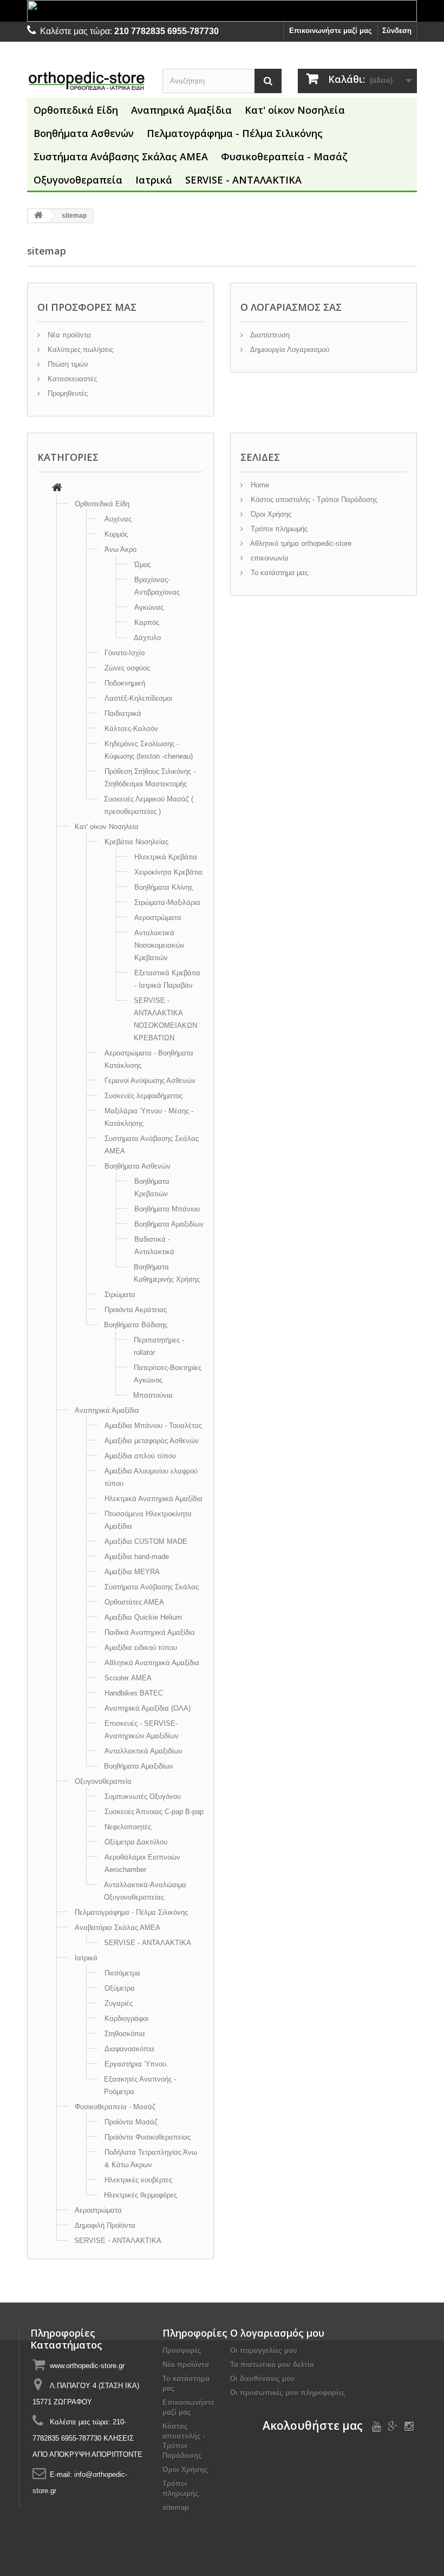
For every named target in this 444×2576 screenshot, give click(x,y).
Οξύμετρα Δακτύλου (136, 1842)
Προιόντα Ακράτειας (136, 1310)
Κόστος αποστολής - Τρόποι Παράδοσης (313, 500)
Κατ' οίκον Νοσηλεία (295, 110)
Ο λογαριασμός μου (277, 2333)
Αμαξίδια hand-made (137, 1557)
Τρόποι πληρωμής (278, 529)
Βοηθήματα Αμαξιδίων (169, 1224)
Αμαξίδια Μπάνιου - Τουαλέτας (153, 1426)
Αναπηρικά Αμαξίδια (181, 110)
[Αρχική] (57, 489)
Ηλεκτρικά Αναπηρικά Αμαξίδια (154, 1499)
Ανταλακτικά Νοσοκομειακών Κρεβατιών (159, 945)
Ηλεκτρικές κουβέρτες (138, 2180)
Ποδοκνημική (125, 683)
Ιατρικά (154, 180)
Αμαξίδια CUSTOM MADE (146, 1541)
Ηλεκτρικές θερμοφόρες (141, 2195)
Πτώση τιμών (67, 364)
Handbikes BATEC (134, 1693)
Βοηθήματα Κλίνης (164, 887)
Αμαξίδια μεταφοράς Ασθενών (152, 1441)
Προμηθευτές (67, 393)
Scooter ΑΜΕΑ (128, 1678)
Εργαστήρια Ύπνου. (136, 2064)
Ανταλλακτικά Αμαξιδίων (143, 1751)
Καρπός (147, 622)
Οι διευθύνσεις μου (263, 2379)
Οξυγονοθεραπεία (78, 180)
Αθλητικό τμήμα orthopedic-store (300, 543)
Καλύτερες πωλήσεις (79, 350)
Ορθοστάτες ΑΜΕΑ (134, 1602)
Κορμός (116, 534)
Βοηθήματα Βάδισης (136, 1325)
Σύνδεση (397, 31)
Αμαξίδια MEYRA (132, 1572)
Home (259, 485)
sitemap (176, 2507)
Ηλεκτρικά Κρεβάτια (166, 857)
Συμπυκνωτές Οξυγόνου (143, 1796)
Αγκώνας (149, 607)
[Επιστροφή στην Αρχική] (38, 216)
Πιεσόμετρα (122, 1973)
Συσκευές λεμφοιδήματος (143, 1096)
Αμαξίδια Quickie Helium (143, 1617)
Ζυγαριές (119, 2003)
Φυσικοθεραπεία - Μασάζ (284, 156)
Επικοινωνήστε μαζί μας (331, 31)
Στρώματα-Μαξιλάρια (167, 902)
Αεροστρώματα (158, 918)
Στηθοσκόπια (125, 2034)
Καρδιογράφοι (126, 2019)
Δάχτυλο (147, 638)
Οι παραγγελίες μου (264, 2350)
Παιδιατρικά (123, 713)
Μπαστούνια (153, 1395)
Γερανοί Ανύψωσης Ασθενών (150, 1081)
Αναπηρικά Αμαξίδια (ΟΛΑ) (148, 1708)
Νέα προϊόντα (68, 335)
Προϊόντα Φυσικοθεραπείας (148, 2137)
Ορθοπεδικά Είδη (76, 110)
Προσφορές (182, 2350)
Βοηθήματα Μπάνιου (167, 1209)
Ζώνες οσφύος (127, 668)
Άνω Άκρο (120, 549)
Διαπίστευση (269, 335)
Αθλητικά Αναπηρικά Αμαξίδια (152, 1663)
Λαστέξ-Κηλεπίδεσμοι (138, 698)
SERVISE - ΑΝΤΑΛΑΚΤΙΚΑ (243, 180)
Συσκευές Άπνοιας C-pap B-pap (154, 1812)
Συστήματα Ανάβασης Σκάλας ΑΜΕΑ (121, 156)
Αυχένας (118, 519)
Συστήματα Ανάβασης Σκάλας (152, 1587)
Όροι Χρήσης (270, 514)
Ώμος (142, 565)
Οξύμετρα (120, 1988)
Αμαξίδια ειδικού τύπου (141, 1648)
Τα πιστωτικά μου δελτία (272, 2365)
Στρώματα (120, 1294)
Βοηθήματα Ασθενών (84, 133)
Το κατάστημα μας (278, 573)
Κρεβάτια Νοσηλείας (136, 842)
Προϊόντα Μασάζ (131, 2122)
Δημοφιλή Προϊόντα (105, 2225)
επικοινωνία (269, 558)
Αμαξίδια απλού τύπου (140, 1456)
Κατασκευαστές (71, 379)
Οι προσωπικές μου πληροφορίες (288, 2393)
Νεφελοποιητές (128, 1827)
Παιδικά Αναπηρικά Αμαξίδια (150, 1632)
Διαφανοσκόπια (129, 2049)
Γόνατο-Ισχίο (125, 653)
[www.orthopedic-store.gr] (87, 80)
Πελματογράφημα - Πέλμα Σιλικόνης (235, 133)
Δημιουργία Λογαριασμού (289, 350)
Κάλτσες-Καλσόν (131, 729)
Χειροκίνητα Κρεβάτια (168, 872)
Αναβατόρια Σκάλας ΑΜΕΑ (117, 1928)
